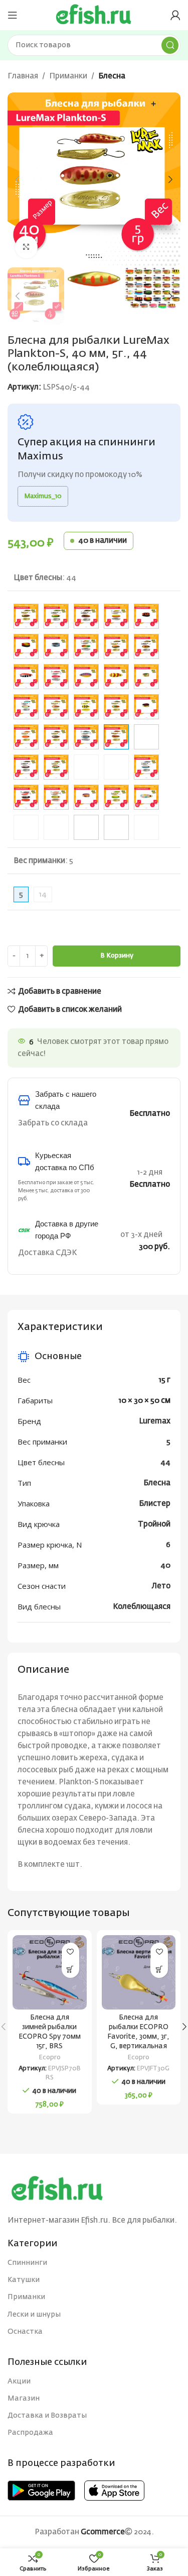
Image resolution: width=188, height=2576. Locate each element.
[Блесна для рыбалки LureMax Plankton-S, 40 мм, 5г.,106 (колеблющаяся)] (146, 616)
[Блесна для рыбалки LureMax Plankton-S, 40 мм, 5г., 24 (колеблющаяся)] (56, 707)
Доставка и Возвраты (47, 2416)
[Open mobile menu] (13, 15)
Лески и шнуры (34, 2315)
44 (165, 1462)
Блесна (112, 76)
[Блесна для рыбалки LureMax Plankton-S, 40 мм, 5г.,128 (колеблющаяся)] (146, 646)
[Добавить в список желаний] (70, 1951)
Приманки (68, 76)
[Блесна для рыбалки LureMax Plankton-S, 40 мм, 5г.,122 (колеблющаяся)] (116, 646)
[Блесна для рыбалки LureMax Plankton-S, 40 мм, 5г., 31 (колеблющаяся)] (56, 737)
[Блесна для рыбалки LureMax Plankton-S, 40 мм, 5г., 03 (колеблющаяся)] (26, 737)
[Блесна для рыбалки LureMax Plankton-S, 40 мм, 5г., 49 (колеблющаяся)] (146, 737)
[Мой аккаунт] (175, 15)
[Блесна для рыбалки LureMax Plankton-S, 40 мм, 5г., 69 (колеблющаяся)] (26, 797)
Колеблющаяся (142, 1607)
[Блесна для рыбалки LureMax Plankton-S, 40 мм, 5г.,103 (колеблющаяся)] (86, 616)
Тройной (154, 1524)
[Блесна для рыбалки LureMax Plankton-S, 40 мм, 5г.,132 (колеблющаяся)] (86, 677)
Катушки (24, 2280)
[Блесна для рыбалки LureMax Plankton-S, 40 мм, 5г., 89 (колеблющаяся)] (116, 827)
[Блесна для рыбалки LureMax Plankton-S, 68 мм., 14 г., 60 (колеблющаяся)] (86, 767)
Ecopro (50, 2058)
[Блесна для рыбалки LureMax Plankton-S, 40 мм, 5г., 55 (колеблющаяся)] (26, 767)
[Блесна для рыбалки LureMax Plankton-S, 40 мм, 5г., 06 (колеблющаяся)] (56, 767)
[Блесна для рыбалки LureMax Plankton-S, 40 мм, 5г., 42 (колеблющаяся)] (86, 737)
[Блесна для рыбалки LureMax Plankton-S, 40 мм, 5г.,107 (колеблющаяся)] (26, 646)
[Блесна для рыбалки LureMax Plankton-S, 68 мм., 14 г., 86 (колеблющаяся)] (56, 827)
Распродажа (30, 2433)
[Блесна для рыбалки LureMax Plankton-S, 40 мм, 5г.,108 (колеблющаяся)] (56, 646)
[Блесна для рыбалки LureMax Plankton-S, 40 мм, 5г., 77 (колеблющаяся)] (86, 797)
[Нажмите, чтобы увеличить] (26, 247)
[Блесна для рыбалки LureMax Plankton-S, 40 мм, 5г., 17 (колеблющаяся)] (146, 677)
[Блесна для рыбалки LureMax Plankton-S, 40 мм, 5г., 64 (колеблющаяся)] (146, 767)
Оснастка (25, 2332)
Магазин (24, 2399)
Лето (161, 1586)
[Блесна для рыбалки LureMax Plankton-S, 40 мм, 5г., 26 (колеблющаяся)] (116, 707)
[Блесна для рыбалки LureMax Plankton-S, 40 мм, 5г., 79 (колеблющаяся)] (146, 797)
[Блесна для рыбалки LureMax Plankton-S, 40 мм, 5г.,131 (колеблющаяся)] (56, 677)
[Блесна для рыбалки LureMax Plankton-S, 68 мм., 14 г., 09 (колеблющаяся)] (146, 827)
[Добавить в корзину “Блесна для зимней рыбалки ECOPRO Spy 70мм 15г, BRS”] (70, 1969)
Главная (23, 76)
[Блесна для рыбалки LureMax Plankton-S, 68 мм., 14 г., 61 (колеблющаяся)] (116, 767)
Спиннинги (27, 2263)
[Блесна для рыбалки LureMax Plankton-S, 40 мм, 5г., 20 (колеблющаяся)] (26, 707)
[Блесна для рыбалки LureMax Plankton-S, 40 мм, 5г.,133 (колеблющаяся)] (116, 677)
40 (165, 1565)
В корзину (117, 956)
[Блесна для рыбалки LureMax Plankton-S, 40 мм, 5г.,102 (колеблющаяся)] (56, 616)
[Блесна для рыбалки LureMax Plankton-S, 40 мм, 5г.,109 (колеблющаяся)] (86, 646)
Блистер (155, 1504)
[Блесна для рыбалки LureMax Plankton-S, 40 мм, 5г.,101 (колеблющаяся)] (26, 616)
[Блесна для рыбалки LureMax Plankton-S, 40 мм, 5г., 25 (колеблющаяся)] (86, 707)
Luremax (155, 1421)
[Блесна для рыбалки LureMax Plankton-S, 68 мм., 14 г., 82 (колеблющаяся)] (26, 827)
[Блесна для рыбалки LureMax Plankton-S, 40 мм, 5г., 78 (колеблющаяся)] (116, 797)
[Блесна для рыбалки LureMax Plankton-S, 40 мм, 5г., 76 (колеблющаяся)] (56, 797)
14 (43, 894)
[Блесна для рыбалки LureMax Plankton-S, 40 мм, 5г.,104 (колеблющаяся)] (116, 616)
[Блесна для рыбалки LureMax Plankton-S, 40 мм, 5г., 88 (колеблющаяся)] (86, 827)
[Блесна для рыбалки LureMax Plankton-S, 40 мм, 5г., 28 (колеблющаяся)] (146, 707)
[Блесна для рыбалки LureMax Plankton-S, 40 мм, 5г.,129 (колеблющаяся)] (26, 677)
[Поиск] (170, 45)
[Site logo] (94, 15)
